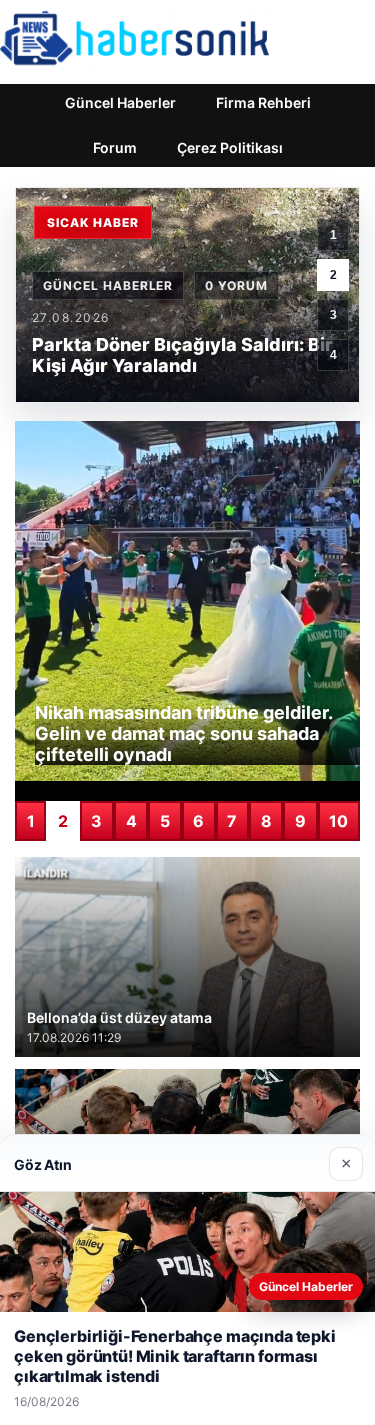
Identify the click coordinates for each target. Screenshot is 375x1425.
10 (338, 821)
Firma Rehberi (263, 102)
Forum (115, 147)
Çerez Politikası (230, 147)
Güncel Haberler (120, 102)
